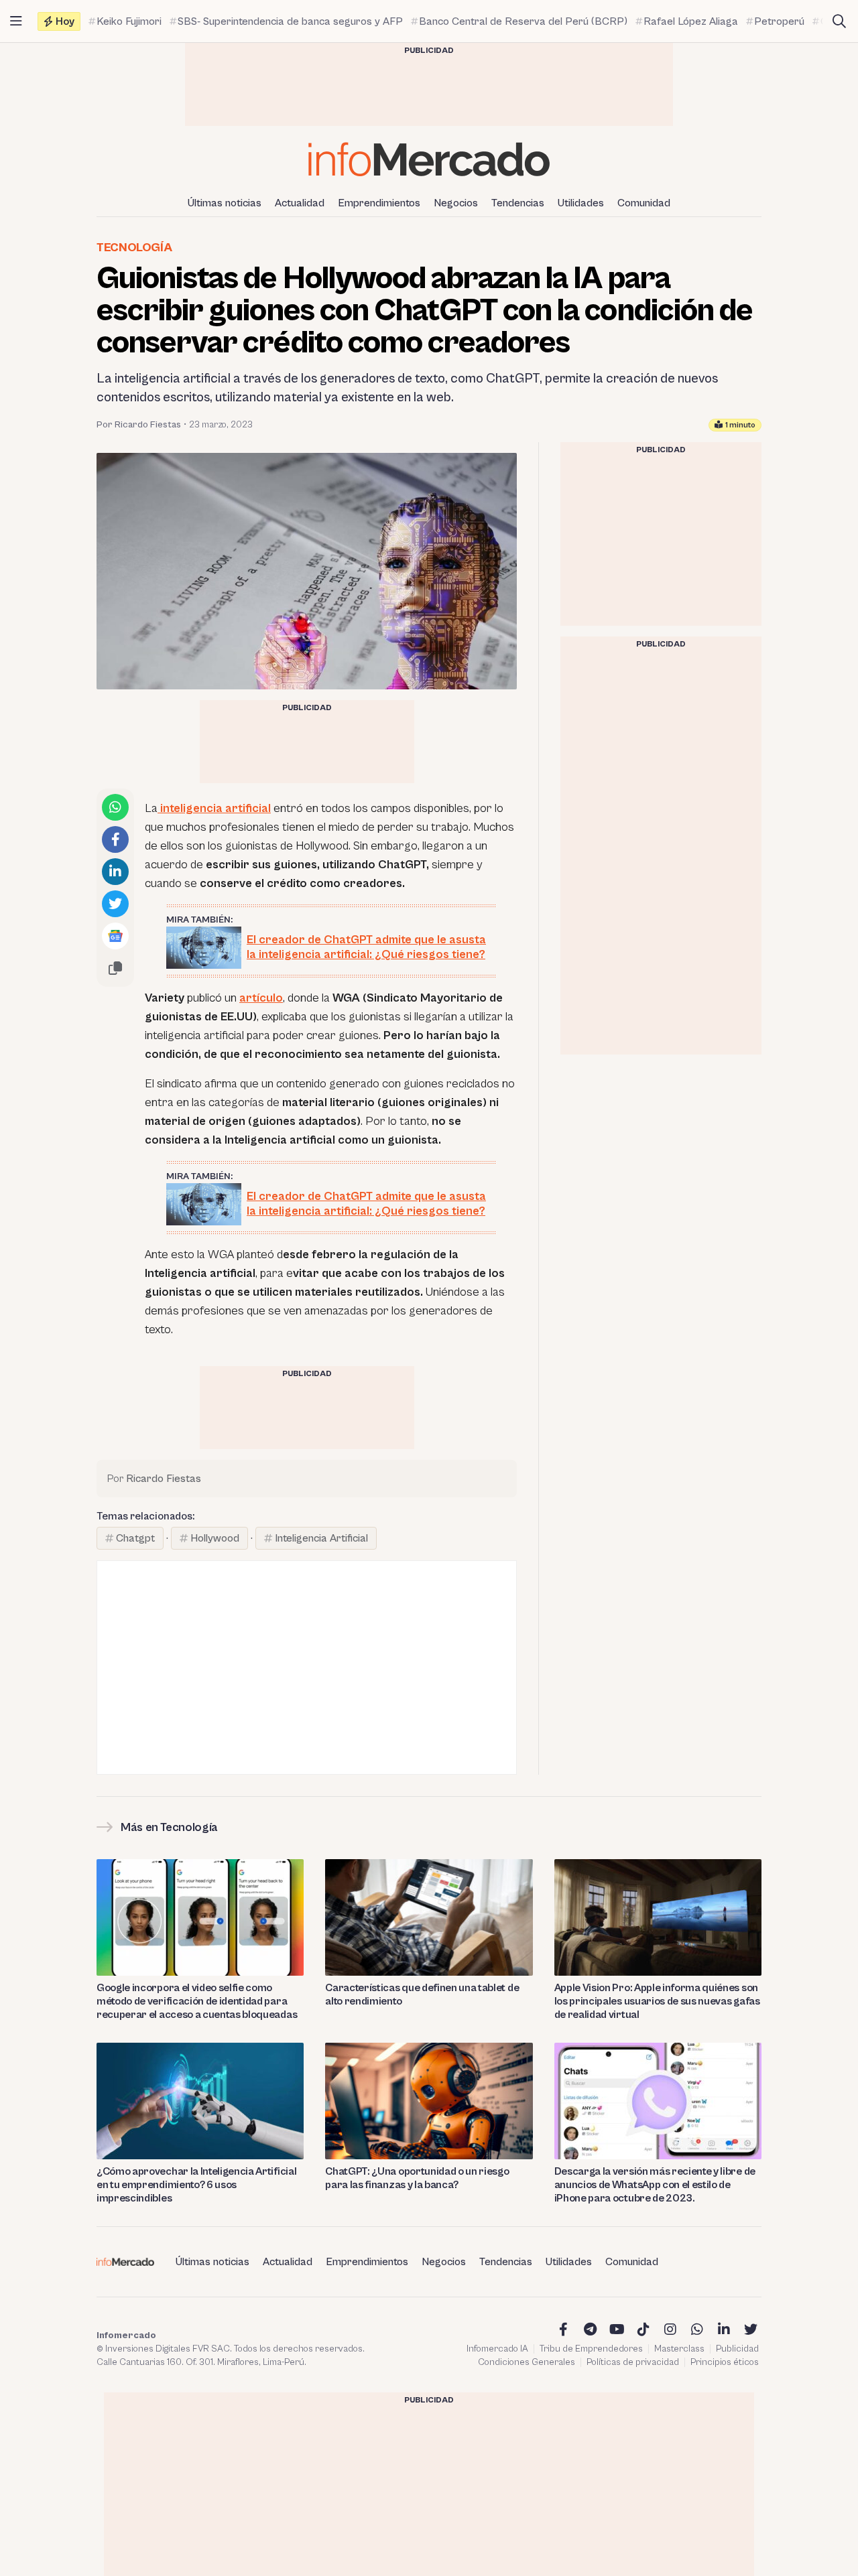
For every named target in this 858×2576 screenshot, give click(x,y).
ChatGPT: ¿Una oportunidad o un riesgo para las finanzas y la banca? (417, 2178)
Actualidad (300, 203)
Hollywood (215, 1538)
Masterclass (679, 2349)
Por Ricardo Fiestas (139, 425)
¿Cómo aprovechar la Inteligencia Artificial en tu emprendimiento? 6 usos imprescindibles (196, 2185)
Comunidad (644, 203)
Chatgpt (135, 1538)
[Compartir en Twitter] (115, 904)
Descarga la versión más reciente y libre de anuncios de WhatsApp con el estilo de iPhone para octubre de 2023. (655, 2185)
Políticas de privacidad (633, 2362)
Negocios (456, 203)
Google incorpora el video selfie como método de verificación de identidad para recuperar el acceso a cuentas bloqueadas (197, 2001)
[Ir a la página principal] (429, 159)
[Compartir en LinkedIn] (115, 872)
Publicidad (737, 2349)
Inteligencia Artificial (321, 1538)
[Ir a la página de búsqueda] (839, 21)
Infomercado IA (497, 2349)
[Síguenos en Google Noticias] (115, 936)
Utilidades (581, 203)
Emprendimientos (379, 203)
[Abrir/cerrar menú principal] (16, 21)
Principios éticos (725, 2362)
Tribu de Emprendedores (591, 2349)
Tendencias (518, 203)
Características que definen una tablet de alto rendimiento (422, 1994)
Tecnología (134, 248)
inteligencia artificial (214, 808)
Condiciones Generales (527, 2362)
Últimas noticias (225, 203)
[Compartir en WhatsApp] (115, 807)
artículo (261, 998)
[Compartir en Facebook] (115, 839)
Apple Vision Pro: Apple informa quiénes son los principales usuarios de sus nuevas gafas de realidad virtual (657, 2001)
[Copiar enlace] (115, 968)
